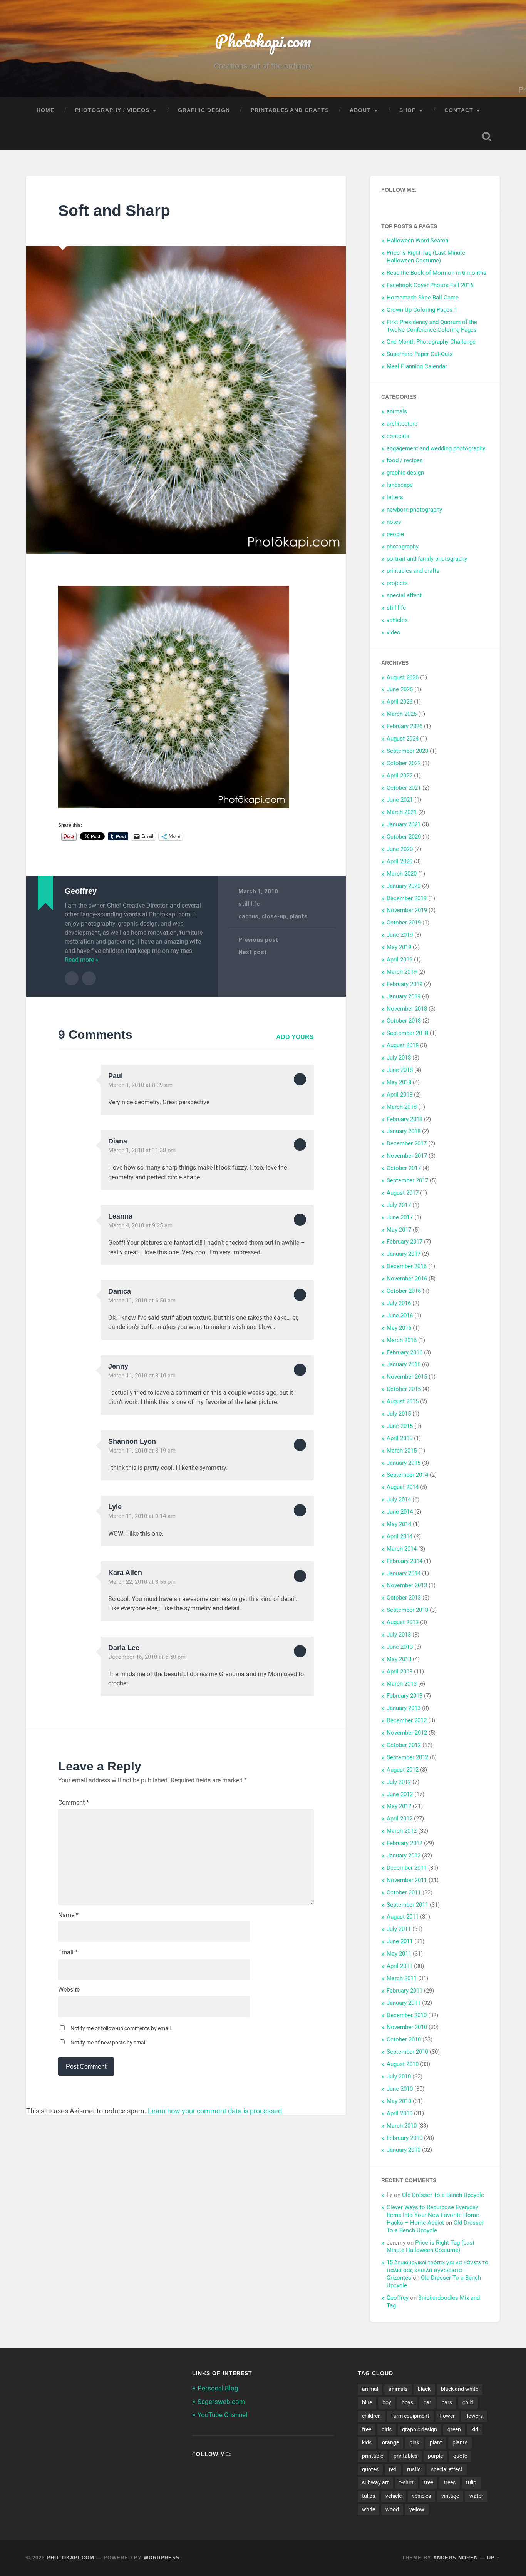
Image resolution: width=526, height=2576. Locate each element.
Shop (408, 110)
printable (373, 2456)
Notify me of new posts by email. (109, 2043)
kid (475, 2429)
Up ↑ (493, 2558)
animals (397, 411)
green (454, 2429)
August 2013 (403, 1622)
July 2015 (399, 1414)
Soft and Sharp (114, 211)
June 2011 (400, 1941)
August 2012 (403, 1770)
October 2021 (404, 788)
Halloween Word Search (417, 241)
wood (392, 2509)
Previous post (258, 940)
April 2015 (400, 1438)
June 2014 (400, 1512)
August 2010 (403, 2064)
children (371, 2416)
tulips (369, 2496)
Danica (120, 1291)
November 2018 (407, 1009)
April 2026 (400, 702)
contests (398, 436)
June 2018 (400, 1070)
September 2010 (407, 2052)
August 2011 (403, 1917)
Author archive (72, 978)
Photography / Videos (112, 110)
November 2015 (407, 1377)
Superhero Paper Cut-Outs (420, 354)
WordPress (162, 2558)
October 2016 (404, 1291)
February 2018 (405, 1119)
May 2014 (399, 1524)
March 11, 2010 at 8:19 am (142, 1451)
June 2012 (400, 1794)
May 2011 (399, 1954)
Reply (300, 1079)
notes (394, 522)
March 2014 (402, 1549)
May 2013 (399, 1659)
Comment (74, 1803)
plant (436, 2442)
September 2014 (407, 1475)
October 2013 (404, 1598)
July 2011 (399, 1929)
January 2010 (404, 2150)
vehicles (397, 620)
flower (447, 2416)
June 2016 (400, 1316)
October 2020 (404, 837)
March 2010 (402, 2126)
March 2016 (402, 1340)
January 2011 (404, 2003)
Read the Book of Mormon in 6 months (436, 273)
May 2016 (399, 1328)
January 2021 (404, 824)
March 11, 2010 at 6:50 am (142, 1301)
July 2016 (399, 1303)
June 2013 (400, 1647)
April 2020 (400, 861)
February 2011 (405, 1991)
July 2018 (399, 1058)
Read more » (82, 960)
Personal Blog (218, 2388)
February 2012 (405, 1843)
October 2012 (404, 1745)
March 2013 (402, 1684)
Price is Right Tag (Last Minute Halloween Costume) (426, 257)
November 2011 (407, 1880)
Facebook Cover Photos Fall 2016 (430, 285)
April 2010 (400, 2113)
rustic (414, 2469)
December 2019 (407, 898)
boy (387, 2402)
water (476, 2496)
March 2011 (402, 1978)
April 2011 (400, 1966)
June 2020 (400, 849)
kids (367, 2442)
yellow (417, 2509)
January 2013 (404, 1708)
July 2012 (399, 1782)
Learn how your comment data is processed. (216, 2111)
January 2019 (404, 996)
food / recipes (405, 460)
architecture (402, 424)
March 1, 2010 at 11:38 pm (142, 1150)
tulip (471, 2482)
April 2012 (400, 1819)
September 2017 (407, 1180)
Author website (89, 978)
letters (395, 497)
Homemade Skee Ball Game (423, 298)
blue (367, 2402)
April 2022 (400, 776)
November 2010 (407, 2027)
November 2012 (407, 1733)
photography (403, 547)
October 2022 (404, 763)
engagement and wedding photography (436, 448)
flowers (474, 2416)
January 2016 (404, 1364)
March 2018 (402, 1107)
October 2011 (404, 1892)
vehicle (394, 2496)
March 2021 (402, 812)
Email (68, 1952)
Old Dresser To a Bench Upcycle (443, 2195)
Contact (459, 110)
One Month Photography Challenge (431, 342)
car (427, 2402)
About (360, 110)
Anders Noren (456, 2558)
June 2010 (400, 2089)
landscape (400, 485)
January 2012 (404, 1856)
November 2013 (407, 1585)
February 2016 (405, 1352)
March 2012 (402, 1831)
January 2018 (404, 1131)
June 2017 (400, 1217)
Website (69, 1990)
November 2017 (407, 1156)
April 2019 (400, 960)
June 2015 (400, 1426)
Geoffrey (398, 2298)
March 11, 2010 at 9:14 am (142, 1516)
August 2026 (403, 677)
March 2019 (402, 972)
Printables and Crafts (290, 110)
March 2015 (402, 1451)
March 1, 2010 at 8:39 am (140, 1085)
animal (370, 2389)
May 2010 (399, 2101)
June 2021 (400, 800)
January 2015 (404, 1463)
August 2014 (403, 1487)
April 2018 (400, 1095)
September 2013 (407, 1610)
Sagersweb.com (221, 2402)
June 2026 (400, 689)
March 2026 (402, 714)
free (367, 2429)
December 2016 (407, 1266)
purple (435, 2456)
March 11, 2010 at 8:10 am (142, 1376)
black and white (460, 2389)
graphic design (405, 473)
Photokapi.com (263, 41)
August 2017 (403, 1193)
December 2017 (407, 1143)
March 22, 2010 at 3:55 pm (142, 1582)
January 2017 (404, 1254)
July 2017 (399, 1205)
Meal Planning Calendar (417, 366)
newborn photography (414, 510)
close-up (274, 916)
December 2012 (407, 1720)
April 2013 (400, 1672)
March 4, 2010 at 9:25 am (140, 1225)
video (394, 632)
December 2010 (407, 2015)
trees (450, 2482)
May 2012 (399, 1806)
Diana (118, 1141)
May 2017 (399, 1230)
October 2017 (404, 1168)
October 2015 (404, 1389)
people (395, 534)
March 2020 (402, 874)
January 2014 (404, 1573)
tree (429, 2482)
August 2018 (403, 1045)
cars (447, 2402)
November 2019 (407, 910)
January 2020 (404, 886)
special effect (404, 595)
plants (299, 916)
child (468, 2402)
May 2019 (399, 947)
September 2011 (407, 1905)
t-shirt (406, 2482)
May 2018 (399, 1082)
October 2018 (404, 1021)
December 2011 (407, 1868)
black (424, 2389)
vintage (450, 2496)
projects (397, 583)
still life (249, 904)
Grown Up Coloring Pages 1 (422, 310)
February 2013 (405, 1696)
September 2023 (407, 751)
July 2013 (399, 1635)
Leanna (120, 1216)
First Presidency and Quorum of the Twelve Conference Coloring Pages (432, 326)
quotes (370, 2469)
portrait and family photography (427, 559)
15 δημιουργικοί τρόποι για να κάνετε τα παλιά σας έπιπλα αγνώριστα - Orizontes (437, 2270)
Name (68, 1915)
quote (460, 2456)
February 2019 (405, 984)
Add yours (295, 1037)
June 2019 (400, 935)
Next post (253, 952)
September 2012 (407, 1757)
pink (414, 2442)
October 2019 (404, 923)
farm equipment (410, 2416)
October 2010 (404, 2039)
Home (45, 110)
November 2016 (407, 1279)
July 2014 (399, 1499)
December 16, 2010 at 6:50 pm (147, 1657)
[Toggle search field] (487, 137)
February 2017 (405, 1242)
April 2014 (400, 1536)
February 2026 (405, 726)
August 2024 (403, 739)
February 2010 (405, 2138)
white (369, 2509)
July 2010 (399, 2076)
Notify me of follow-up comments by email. (121, 2028)
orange (390, 2442)
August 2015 (403, 1401)
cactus (248, 916)
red (393, 2469)
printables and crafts (413, 571)
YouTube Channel (222, 2415)
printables (405, 2456)
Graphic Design (204, 110)
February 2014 (405, 1561)
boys (407, 2402)
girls (387, 2429)
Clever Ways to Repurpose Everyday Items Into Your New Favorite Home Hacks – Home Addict (433, 2215)
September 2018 (407, 1033)
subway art (375, 2482)
